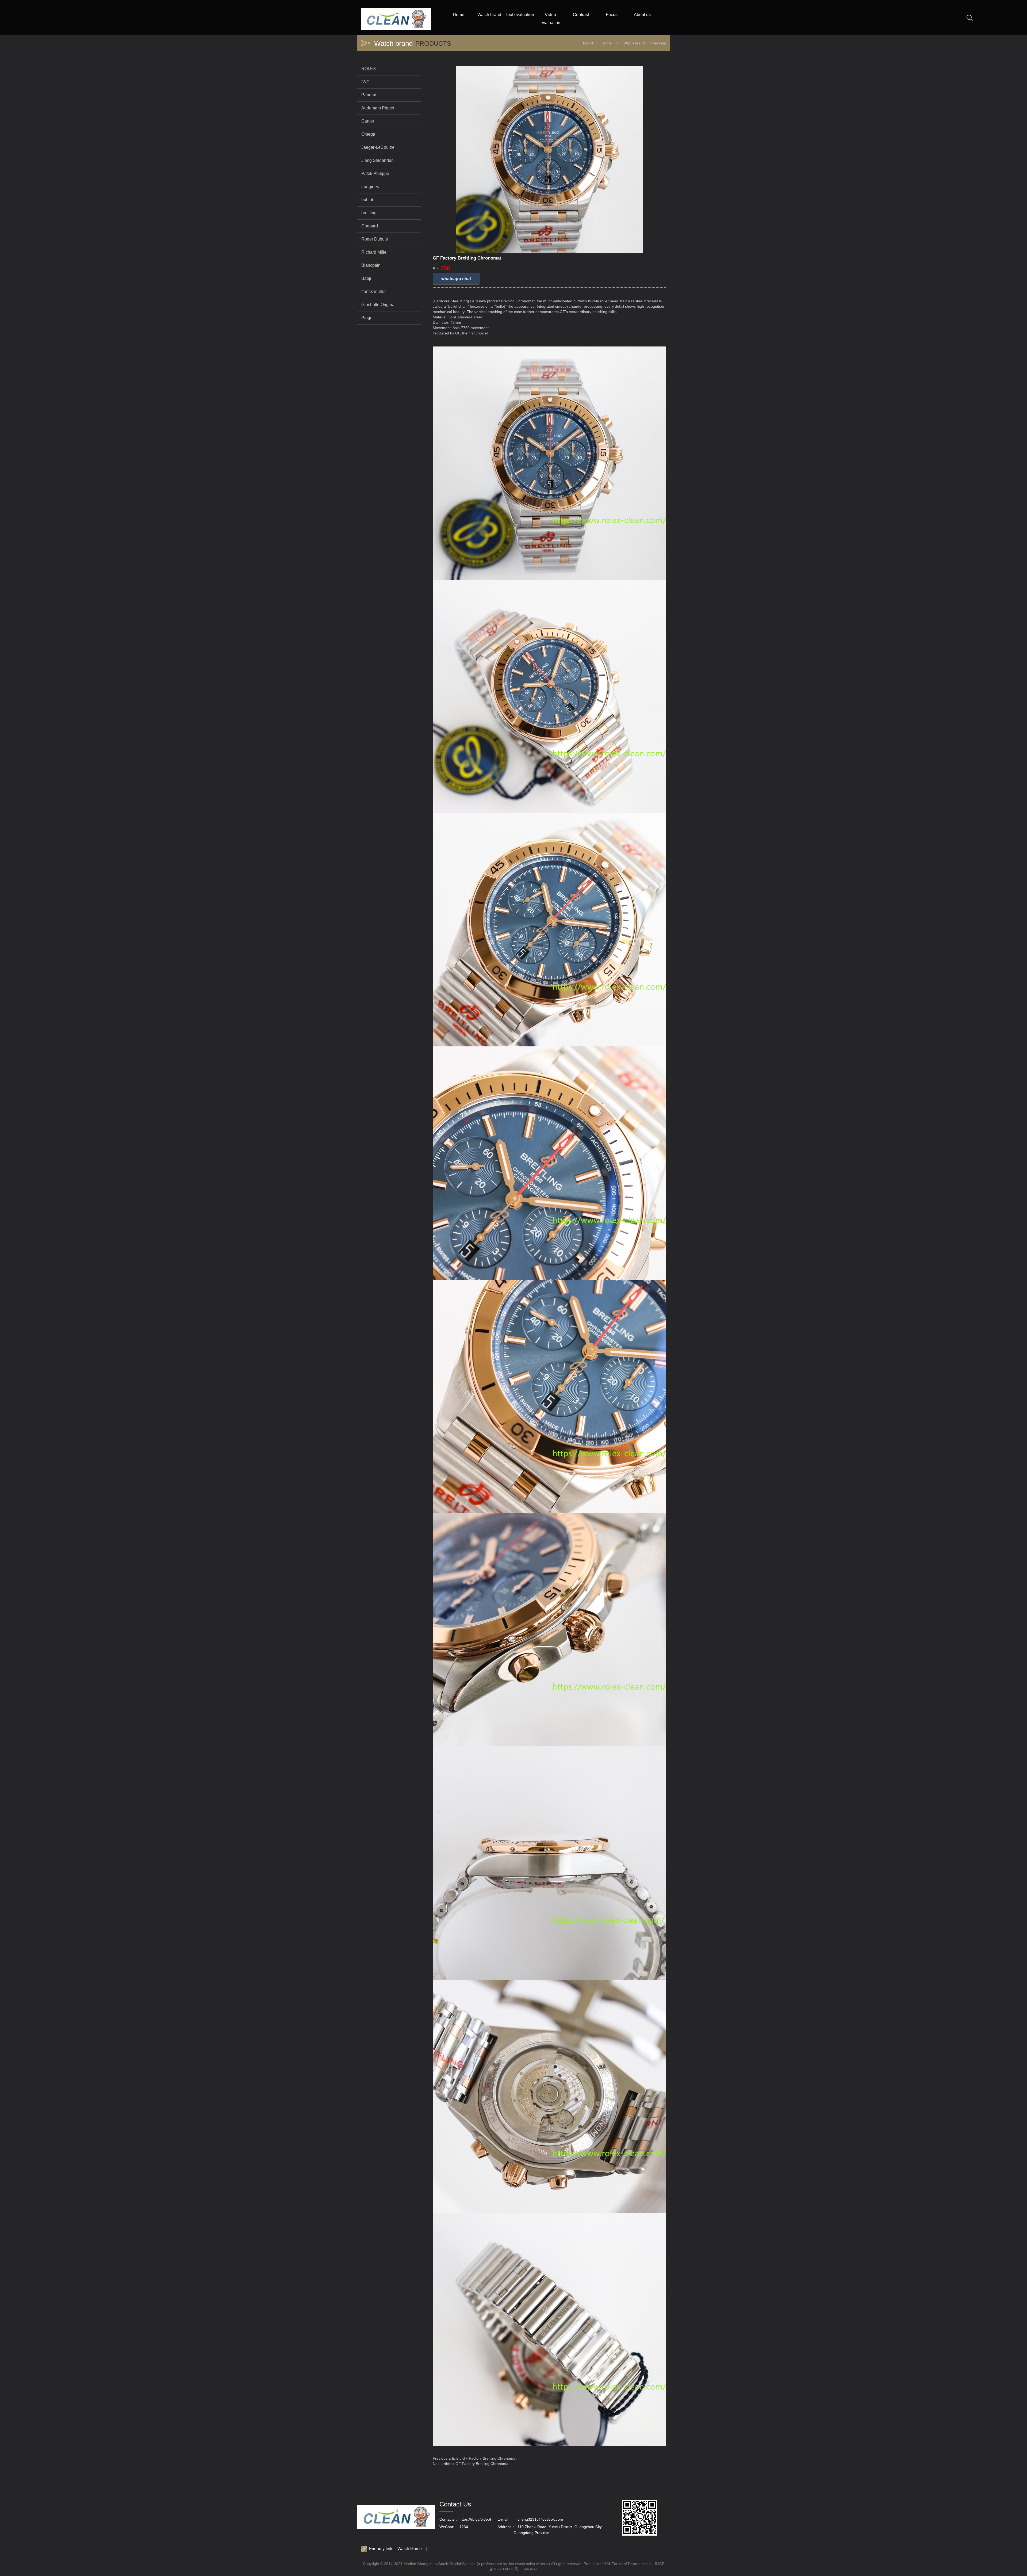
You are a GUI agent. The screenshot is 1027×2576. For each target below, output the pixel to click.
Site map (530, 2569)
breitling (660, 43)
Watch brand (634, 43)
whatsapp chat (456, 279)
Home (607, 43)
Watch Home (410, 2549)
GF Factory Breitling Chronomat (489, 2458)
